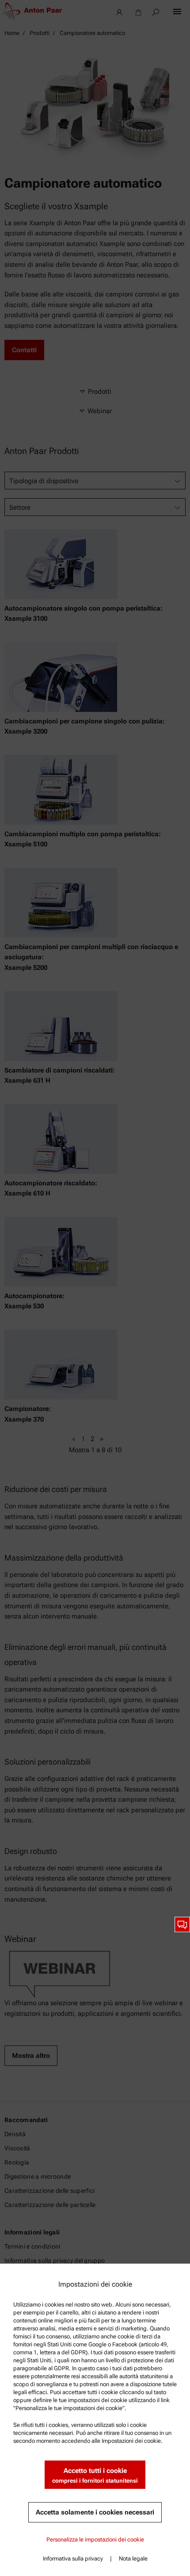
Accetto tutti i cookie (95, 2475)
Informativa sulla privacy (73, 2559)
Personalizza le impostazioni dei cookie (95, 2539)
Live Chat (182, 1924)
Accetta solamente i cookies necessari (95, 2512)
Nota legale (133, 2559)
